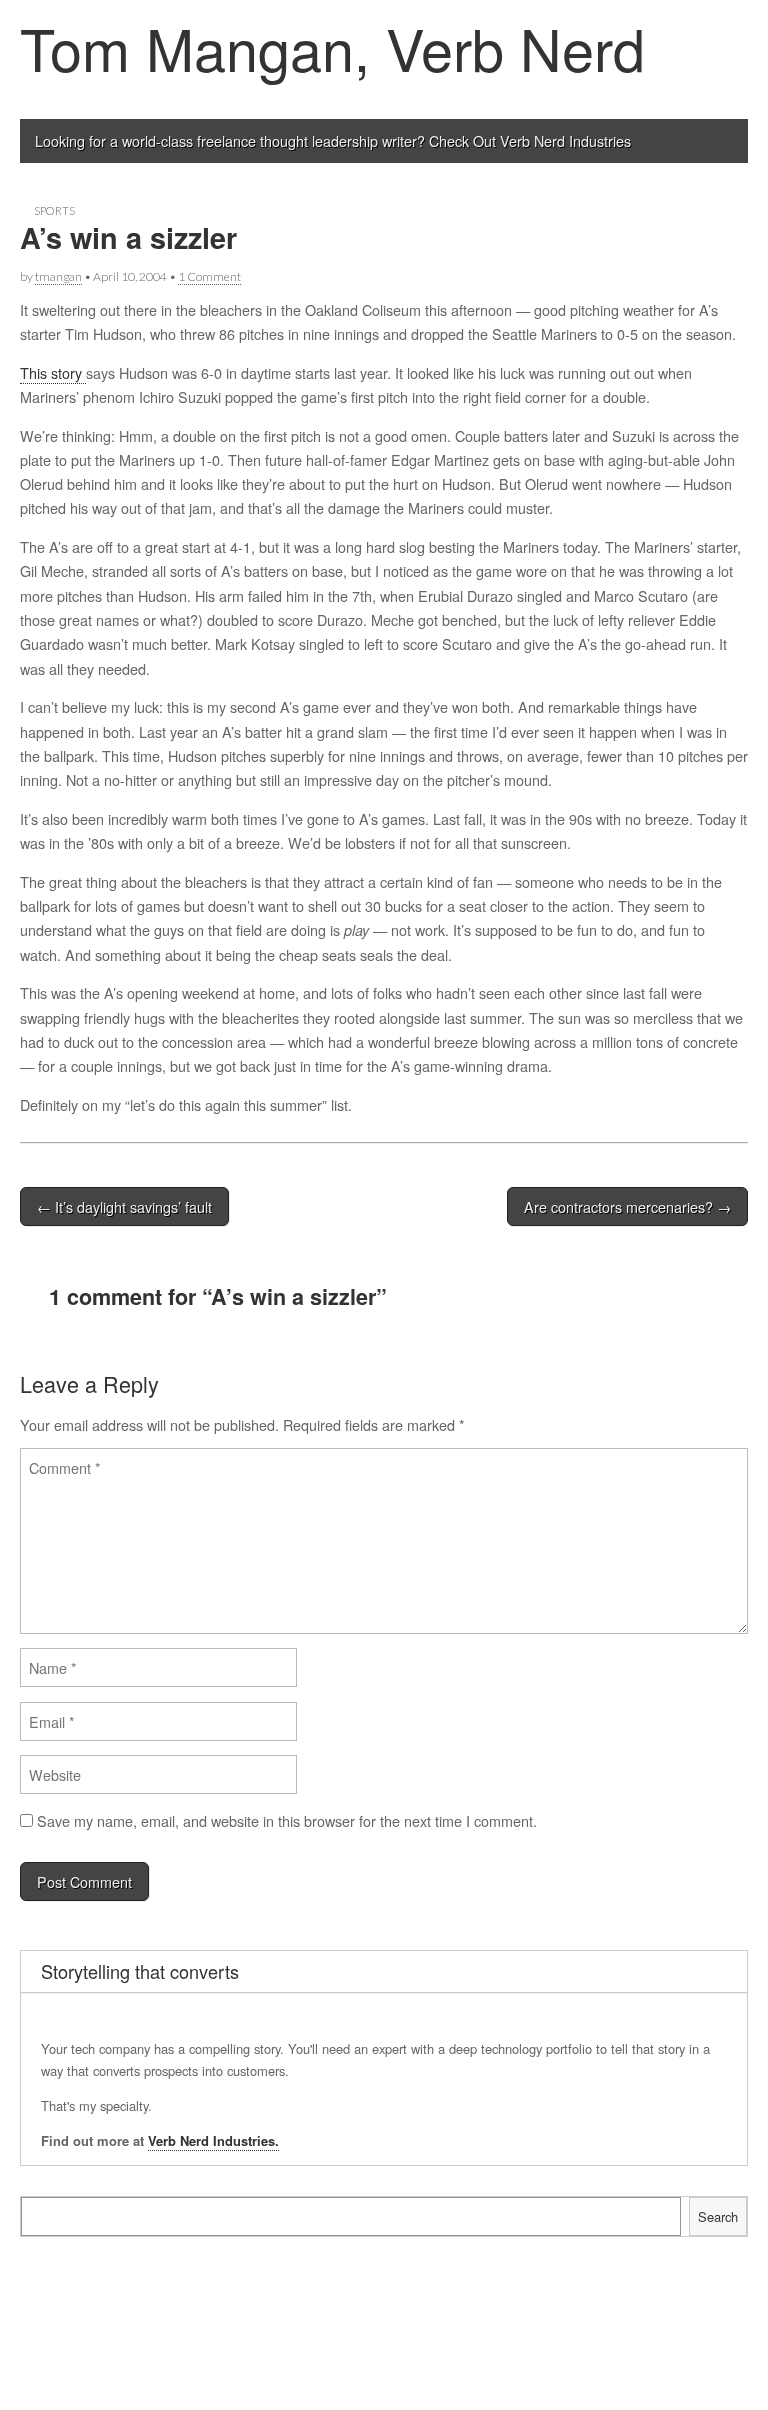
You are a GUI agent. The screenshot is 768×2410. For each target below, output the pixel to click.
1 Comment (209, 276)
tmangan (58, 276)
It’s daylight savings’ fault (124, 1206)
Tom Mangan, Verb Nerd (332, 47)
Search (718, 2216)
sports (54, 210)
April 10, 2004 (130, 276)
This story (53, 372)
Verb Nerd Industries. (213, 2140)
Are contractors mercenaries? (627, 1206)
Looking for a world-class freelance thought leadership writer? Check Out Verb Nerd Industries (333, 140)
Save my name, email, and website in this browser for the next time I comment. (287, 1820)
